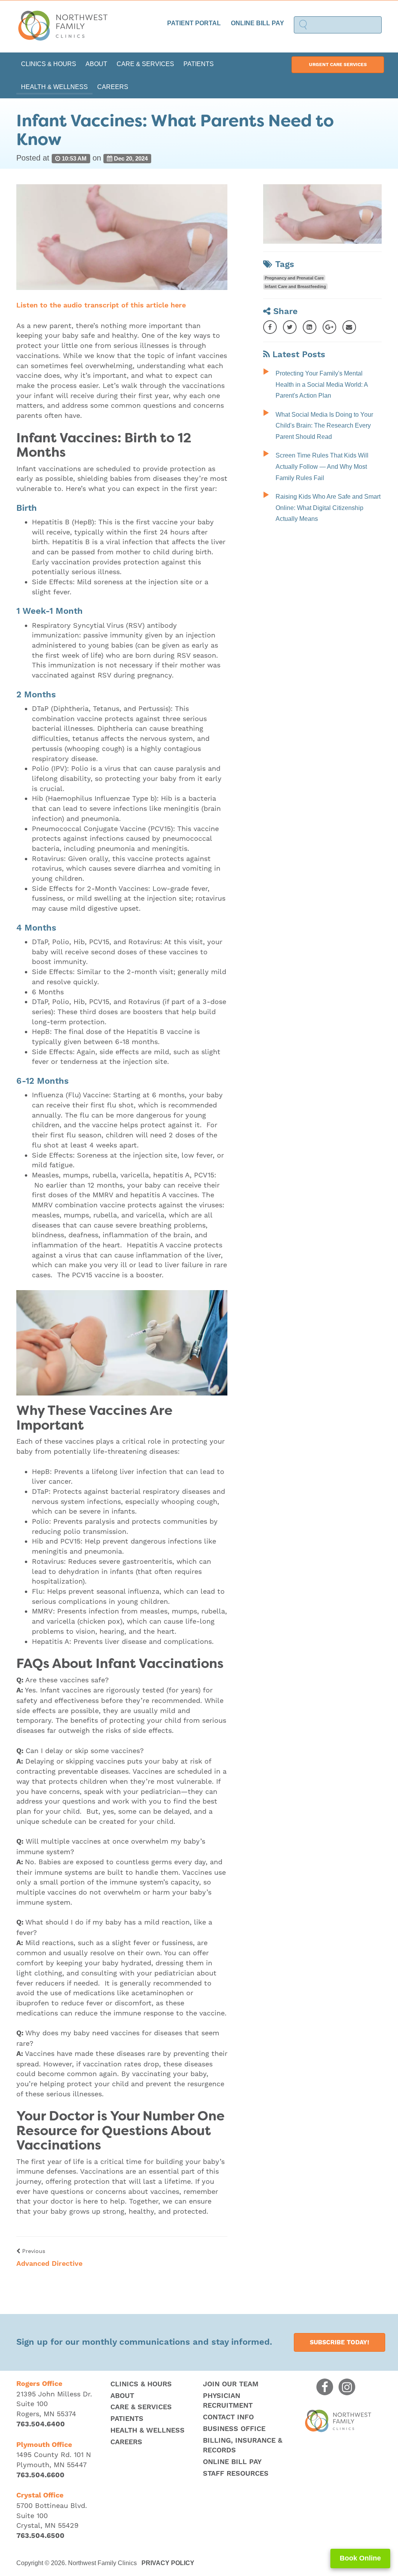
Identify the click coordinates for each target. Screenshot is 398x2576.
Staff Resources (236, 2474)
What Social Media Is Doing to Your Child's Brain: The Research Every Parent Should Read (324, 426)
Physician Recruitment (228, 2401)
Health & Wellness (54, 87)
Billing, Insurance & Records (243, 2446)
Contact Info (228, 2417)
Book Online (360, 2558)
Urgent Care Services (338, 65)
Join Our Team (231, 2384)
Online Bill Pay (257, 23)
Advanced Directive (49, 2264)
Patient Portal (194, 23)
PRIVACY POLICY (168, 2563)
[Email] (349, 327)
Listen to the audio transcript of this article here (101, 305)
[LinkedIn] (310, 327)
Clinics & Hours (49, 64)
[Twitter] (290, 327)
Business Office (234, 2429)
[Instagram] (347, 2387)
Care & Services (145, 64)
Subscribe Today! (340, 2342)
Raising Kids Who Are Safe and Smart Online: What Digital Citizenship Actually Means (328, 508)
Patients (199, 64)
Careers (113, 87)
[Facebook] (270, 327)
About (96, 64)
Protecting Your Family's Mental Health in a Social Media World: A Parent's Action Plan (322, 384)
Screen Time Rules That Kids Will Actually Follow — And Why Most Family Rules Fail (322, 466)
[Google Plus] (329, 327)
